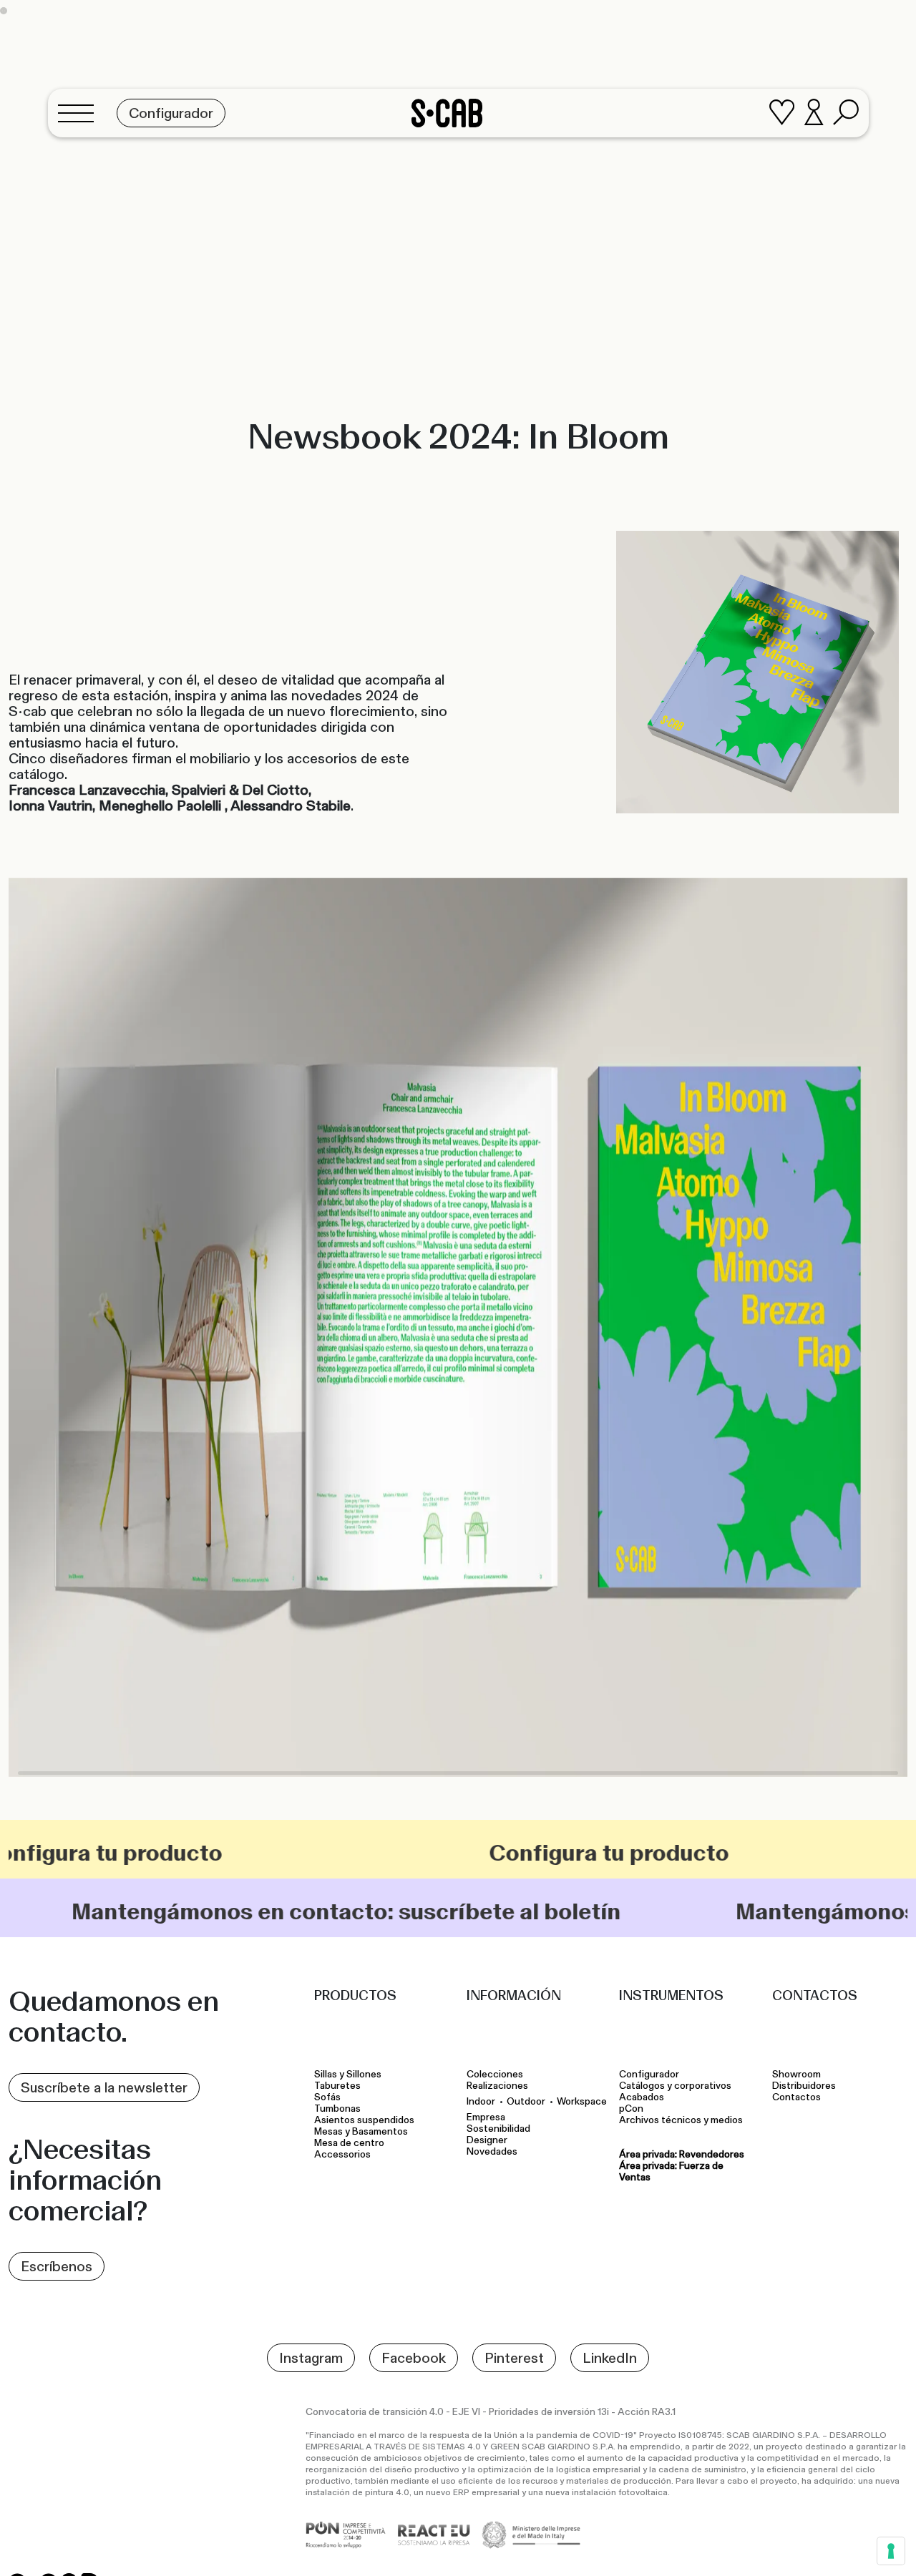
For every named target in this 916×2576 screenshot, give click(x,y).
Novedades (492, 2152)
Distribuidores (804, 2086)
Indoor (481, 2101)
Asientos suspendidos (366, 2120)
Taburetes (338, 2086)
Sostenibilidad (498, 2129)
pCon (631, 2109)
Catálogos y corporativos (675, 2086)
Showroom (796, 2075)
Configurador (649, 2075)
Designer (487, 2140)
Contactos (796, 2097)
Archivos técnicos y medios (681, 2120)
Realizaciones (497, 2086)
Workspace (582, 2101)
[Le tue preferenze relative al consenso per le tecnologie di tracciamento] (891, 2551)
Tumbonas (338, 2109)
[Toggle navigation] (80, 113)
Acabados (642, 2097)
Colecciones (495, 2075)
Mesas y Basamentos (363, 2132)
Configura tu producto (473, 1853)
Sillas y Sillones (348, 2075)
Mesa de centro (351, 2143)
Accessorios (342, 2155)
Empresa (486, 2117)
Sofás (327, 2097)
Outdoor (526, 2101)
